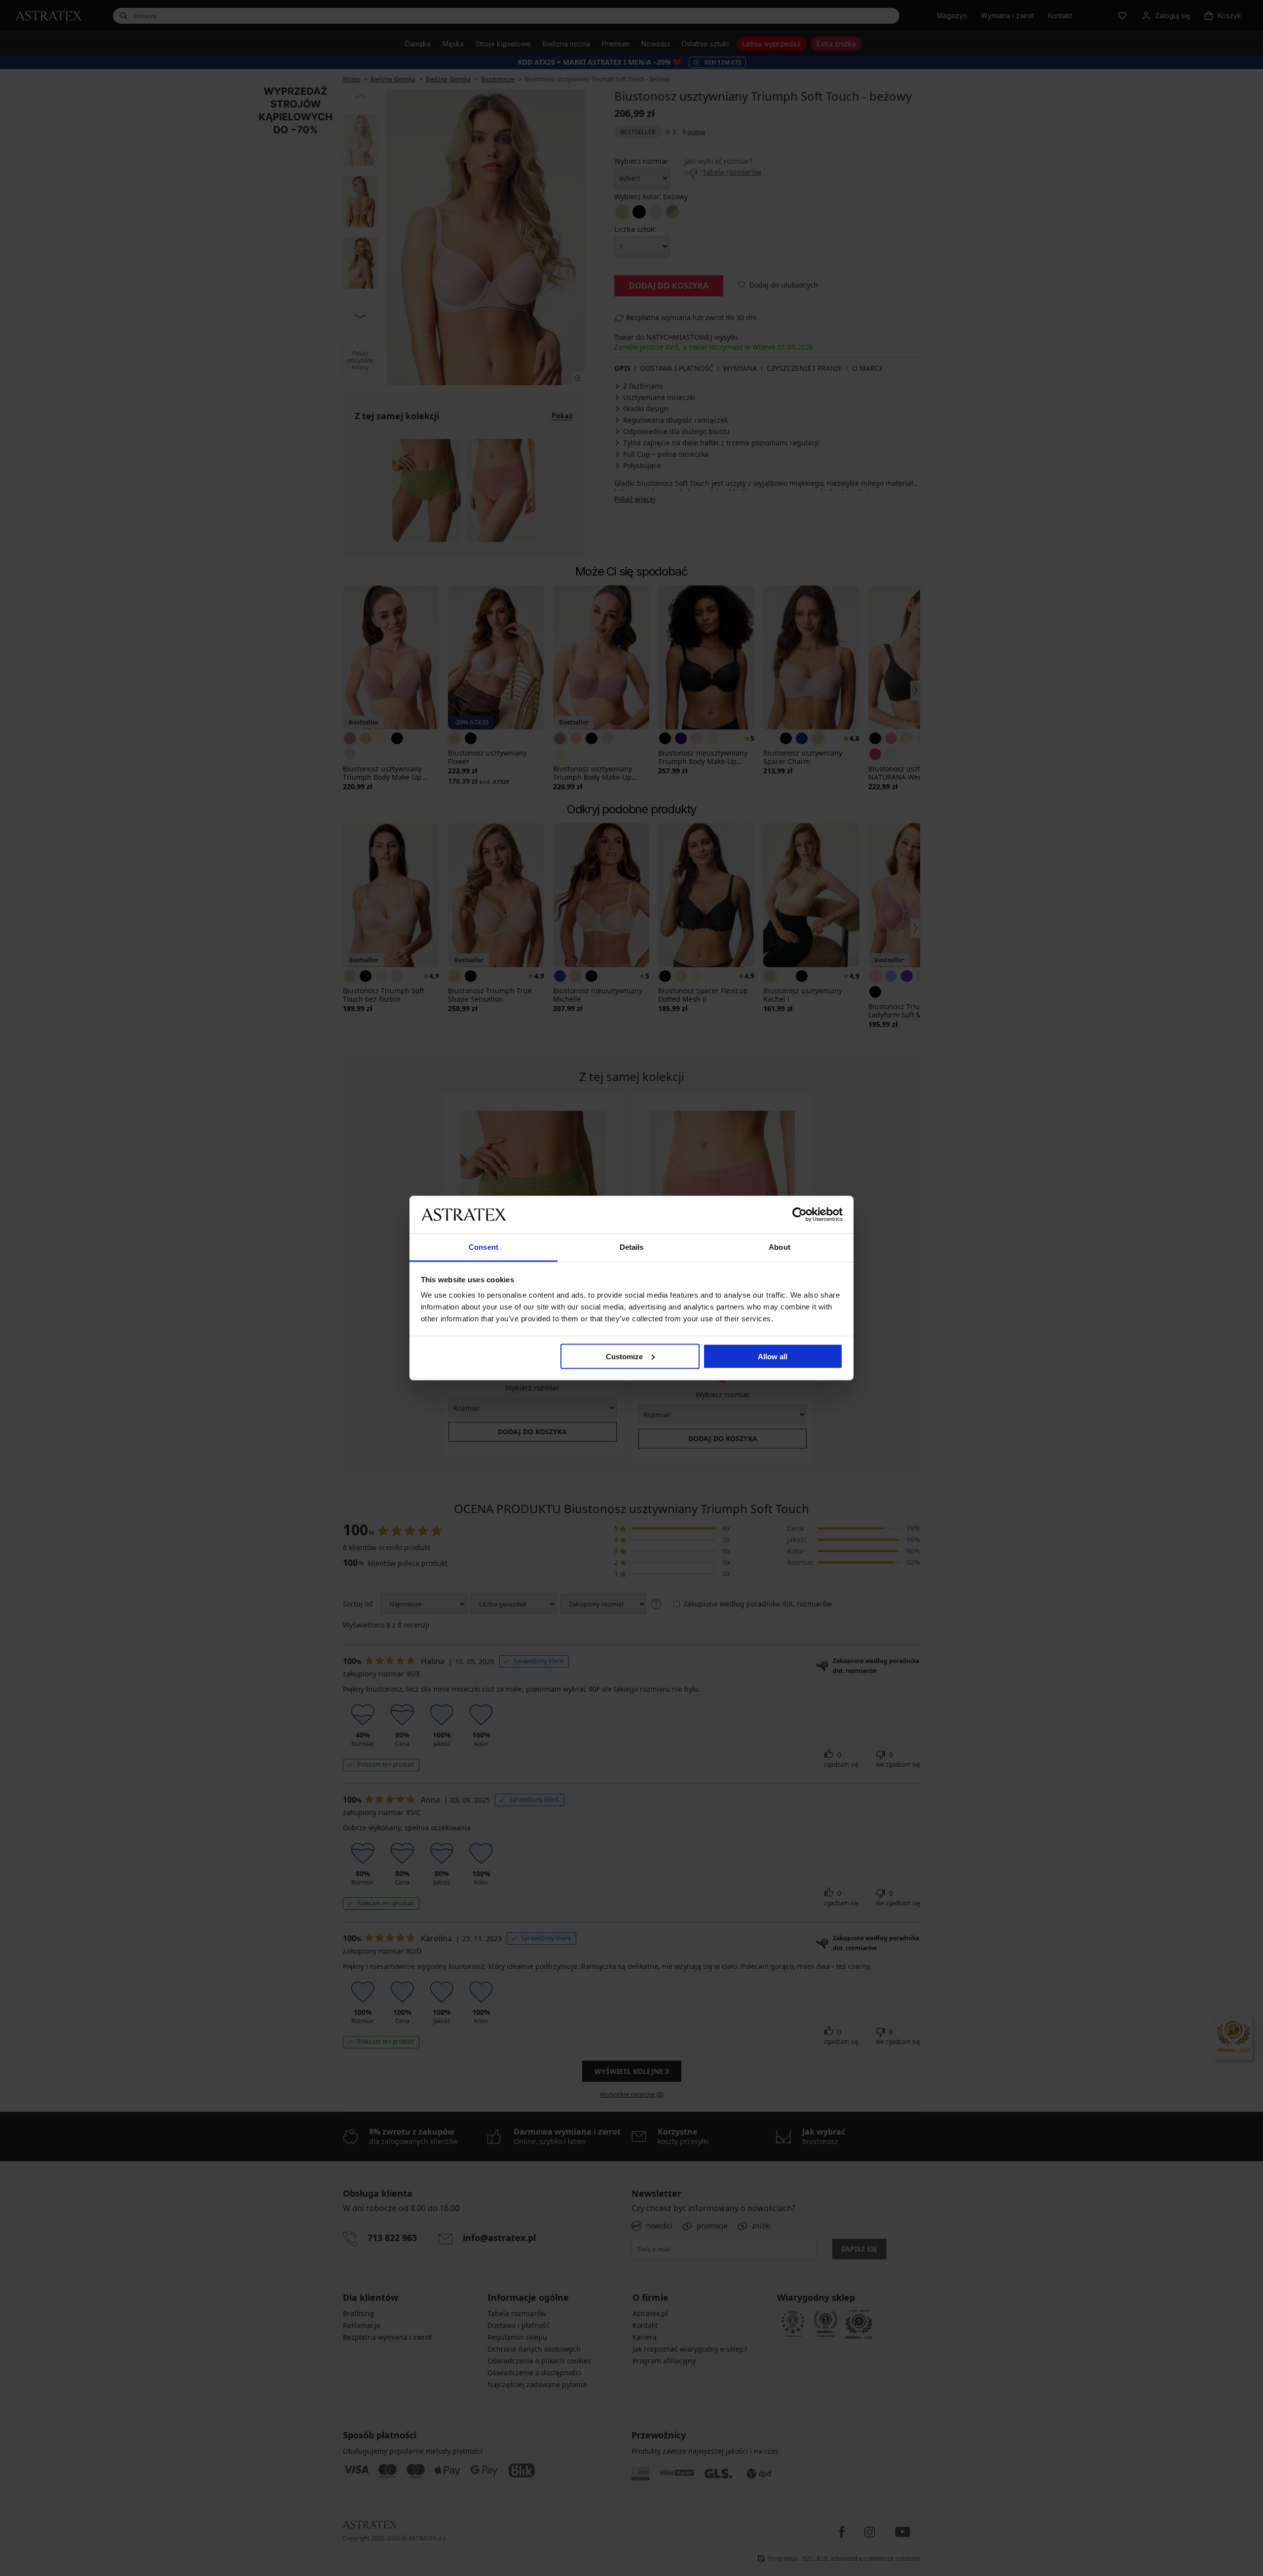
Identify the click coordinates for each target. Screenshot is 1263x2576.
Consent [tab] (483, 1247)
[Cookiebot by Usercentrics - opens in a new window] (799, 1214)
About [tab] (780, 1247)
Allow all (773, 1356)
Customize (624, 1356)
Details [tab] (632, 1247)
